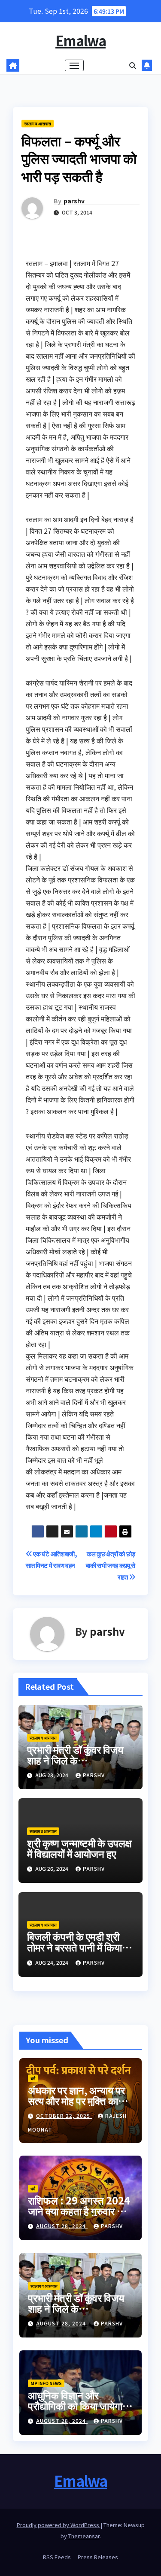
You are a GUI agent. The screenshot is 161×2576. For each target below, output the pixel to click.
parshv (74, 201)
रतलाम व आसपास (38, 123)
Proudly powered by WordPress (59, 2525)
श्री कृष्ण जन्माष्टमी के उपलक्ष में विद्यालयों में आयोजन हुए (79, 1848)
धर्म (33, 2078)
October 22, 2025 (64, 2115)
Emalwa (80, 40)
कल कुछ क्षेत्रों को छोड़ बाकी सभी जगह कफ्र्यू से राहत (111, 1565)
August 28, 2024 (62, 2226)
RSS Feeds (57, 2557)
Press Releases (98, 2557)
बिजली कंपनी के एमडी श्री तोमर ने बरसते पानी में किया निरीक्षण (74, 1947)
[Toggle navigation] (74, 66)
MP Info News (46, 2383)
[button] (133, 65)
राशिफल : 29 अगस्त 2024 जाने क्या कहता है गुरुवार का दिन (79, 2211)
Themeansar (84, 2536)
